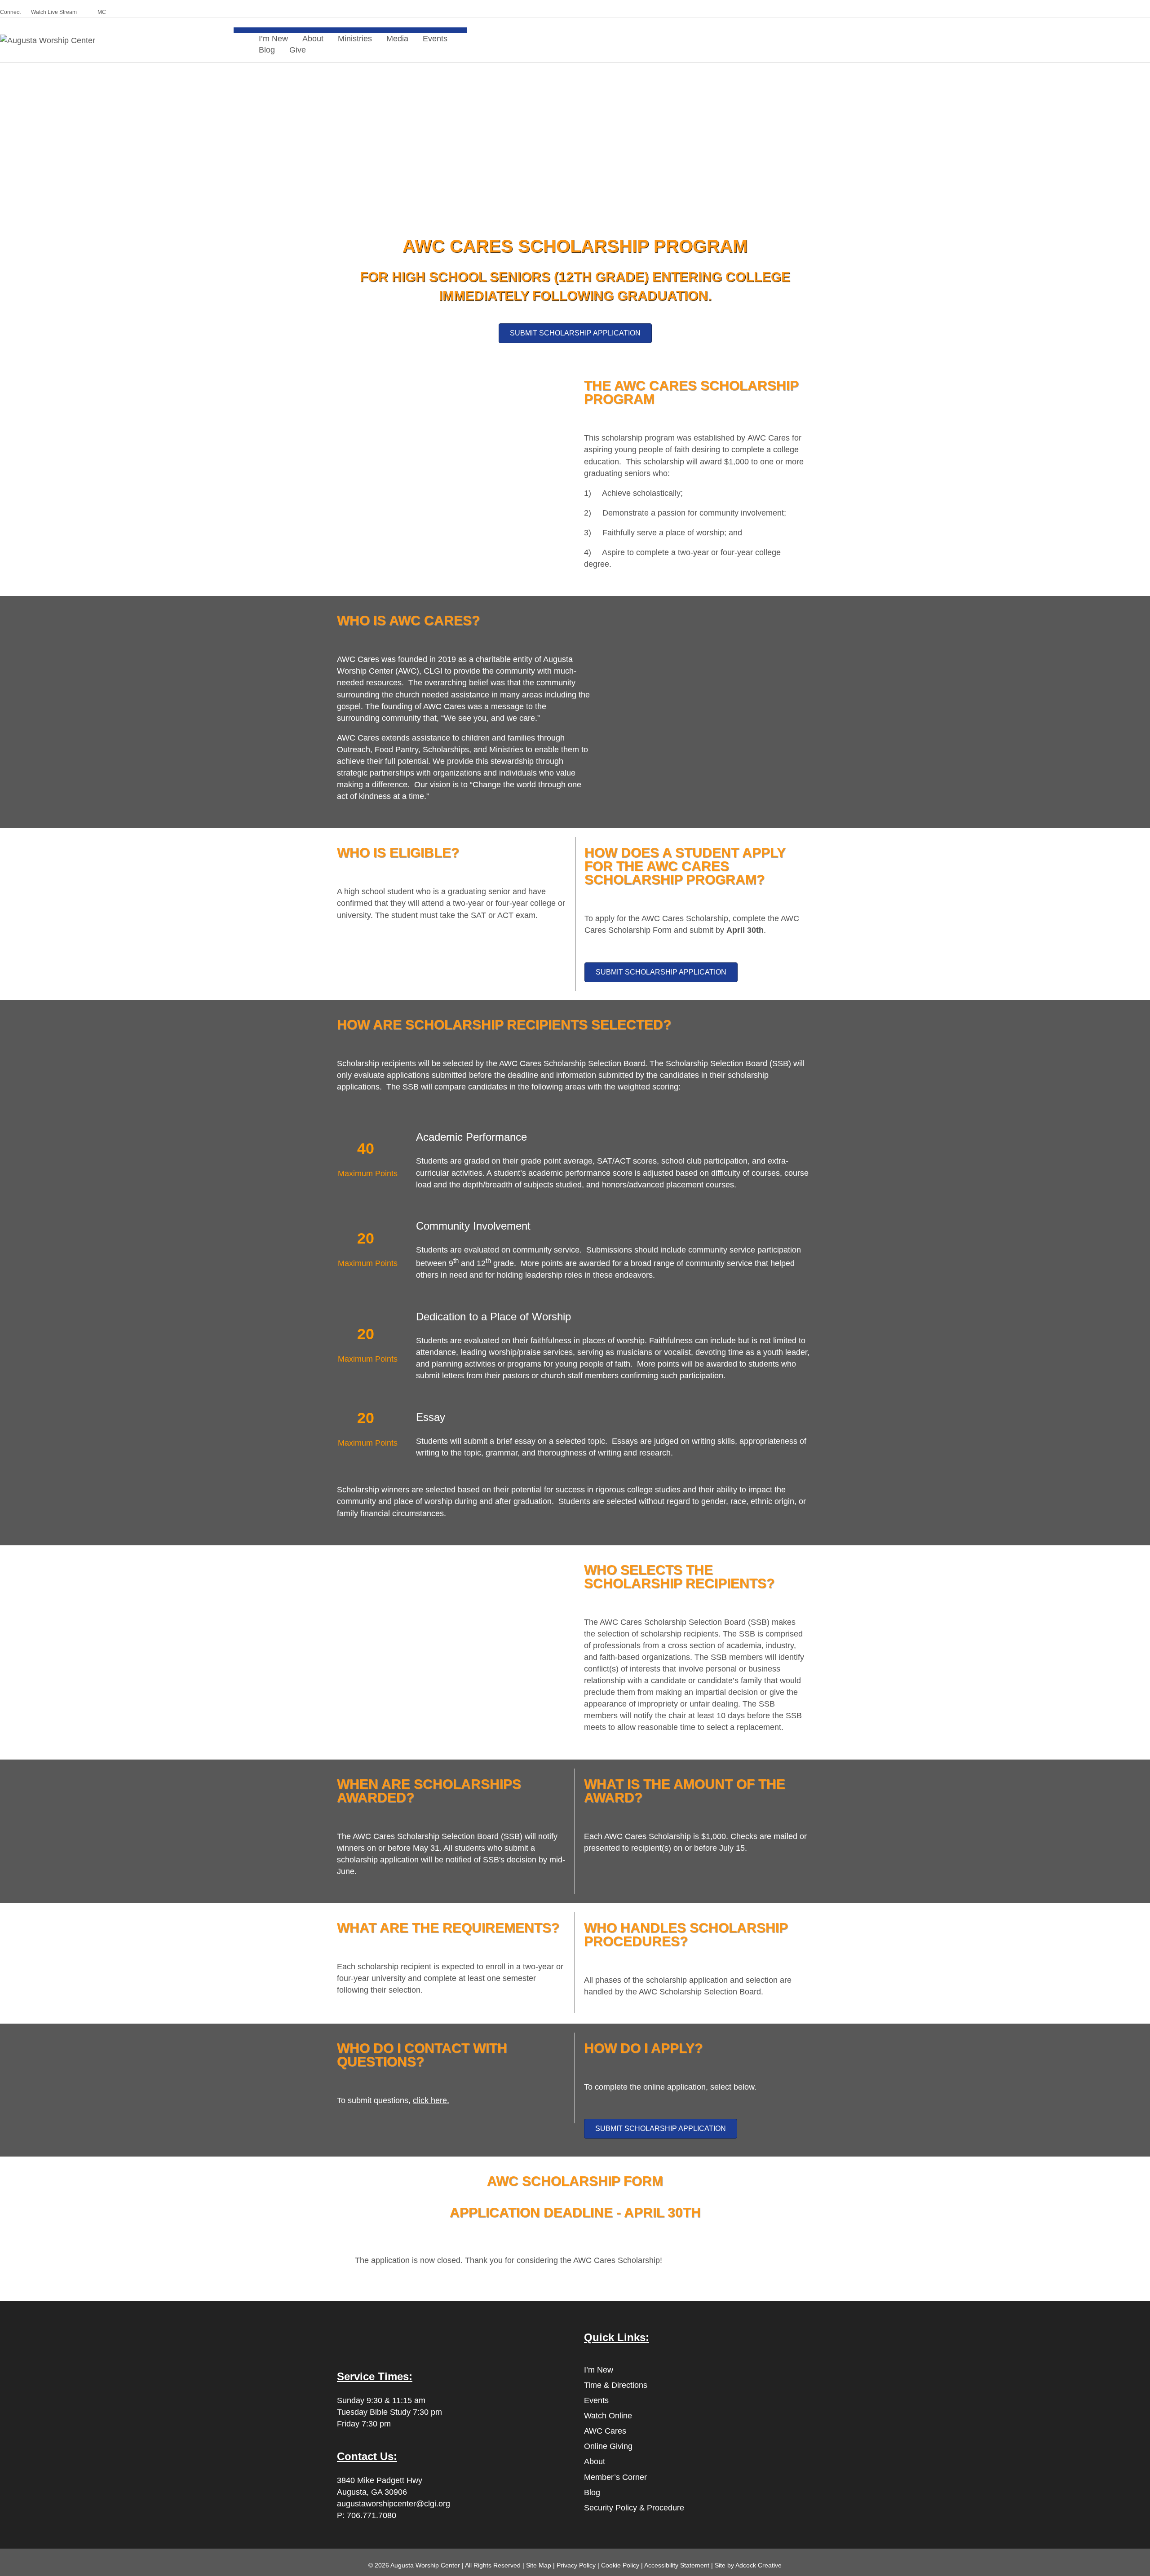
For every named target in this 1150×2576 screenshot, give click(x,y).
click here (430, 2100)
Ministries (355, 39)
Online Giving (608, 2446)
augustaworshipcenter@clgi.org (394, 2504)
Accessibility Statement (677, 2565)
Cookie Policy (620, 2565)
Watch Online (608, 2416)
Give (298, 50)
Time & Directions (616, 2385)
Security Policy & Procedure (634, 2508)
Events (435, 39)
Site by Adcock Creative (747, 2565)
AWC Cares (605, 2431)
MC (102, 12)
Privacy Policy (576, 2565)
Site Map (539, 2565)
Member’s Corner (615, 2477)
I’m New (599, 2370)
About (595, 2461)
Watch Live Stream (54, 12)
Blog (267, 50)
